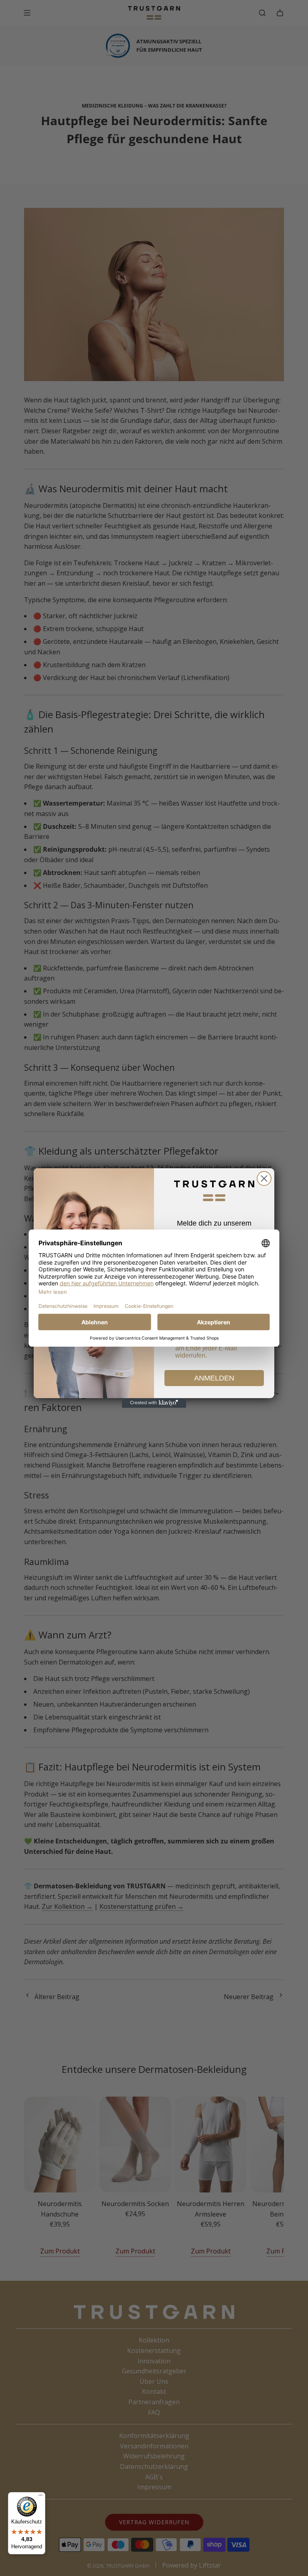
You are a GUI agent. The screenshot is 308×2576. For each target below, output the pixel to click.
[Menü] (41, 2497)
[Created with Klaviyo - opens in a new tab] (154, 1403)
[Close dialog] (264, 1178)
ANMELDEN (214, 1378)
